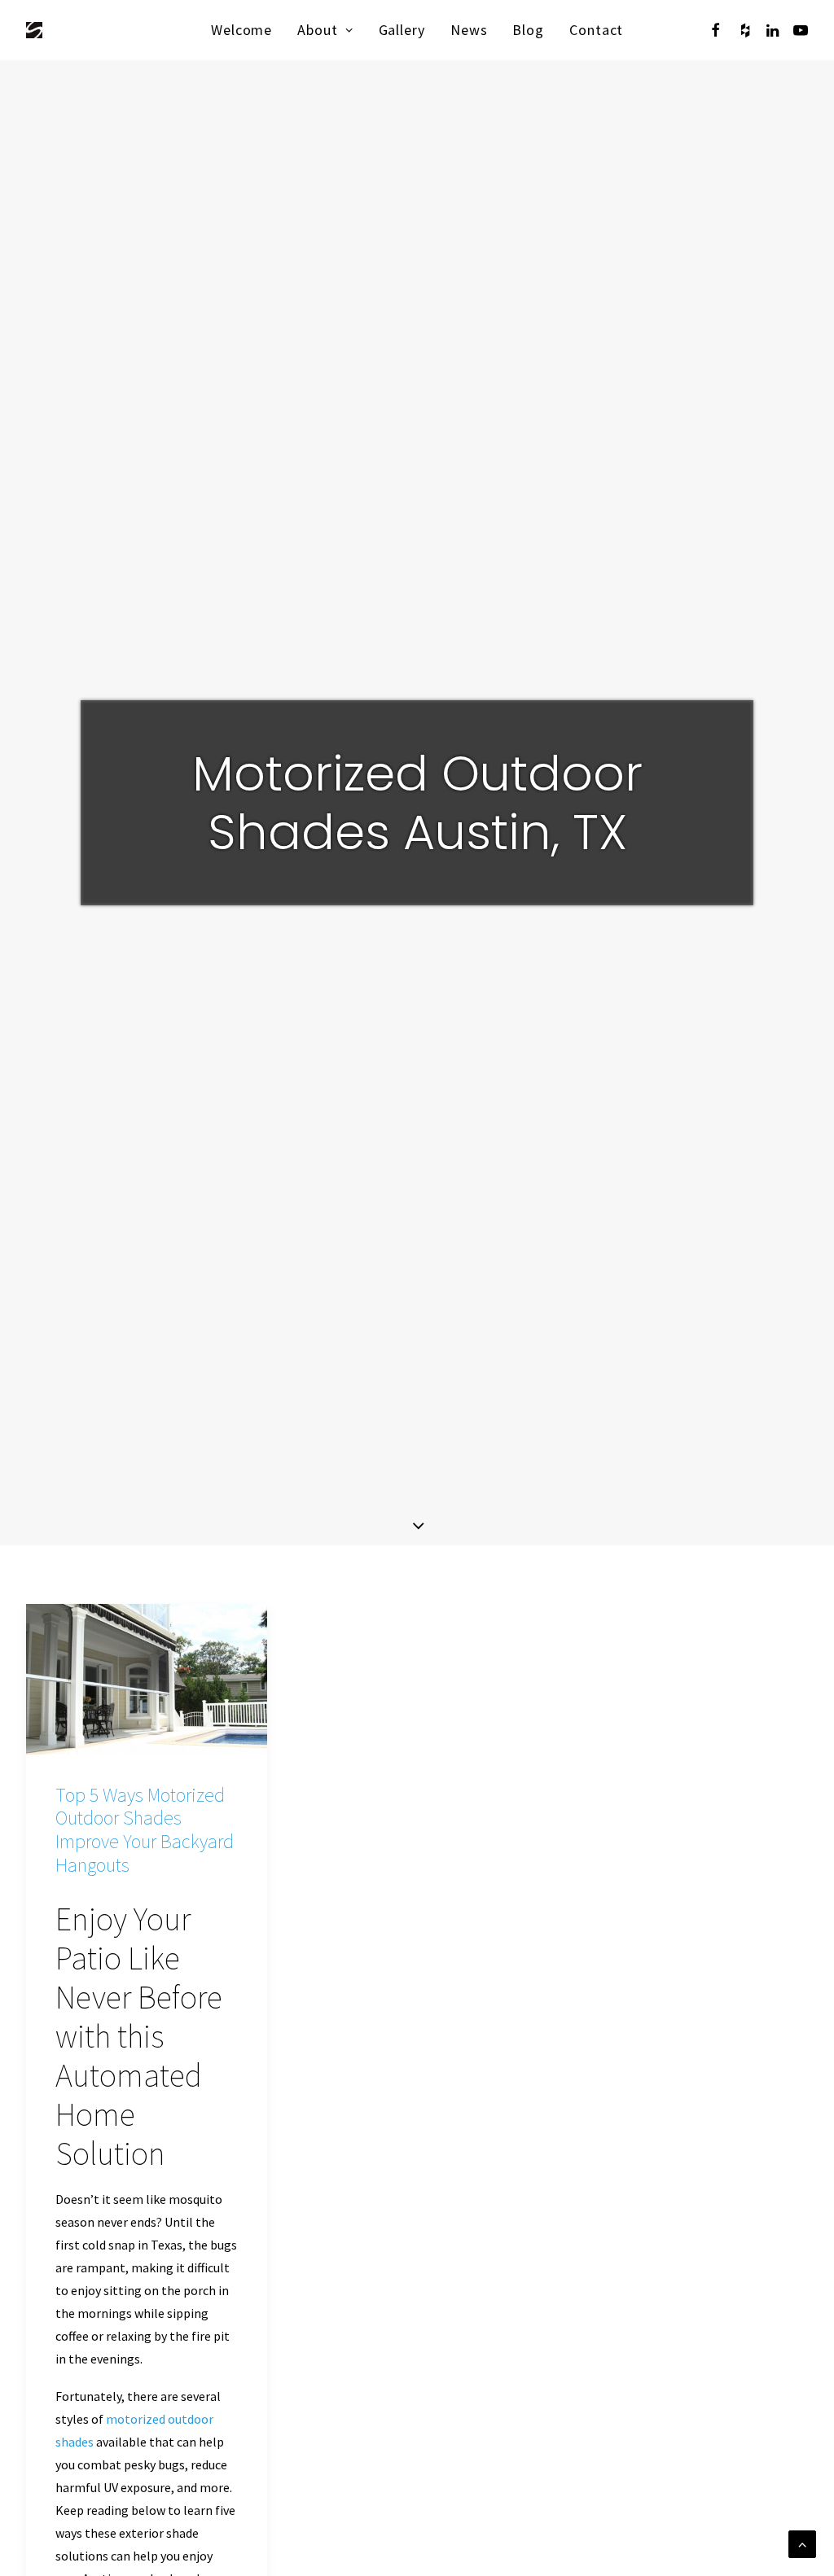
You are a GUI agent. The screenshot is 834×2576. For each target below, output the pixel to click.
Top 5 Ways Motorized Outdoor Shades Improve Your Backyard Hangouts (145, 1830)
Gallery (402, 30)
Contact (596, 30)
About (318, 30)
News (469, 30)
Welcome (241, 30)
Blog (528, 30)
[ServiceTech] (34, 30)
